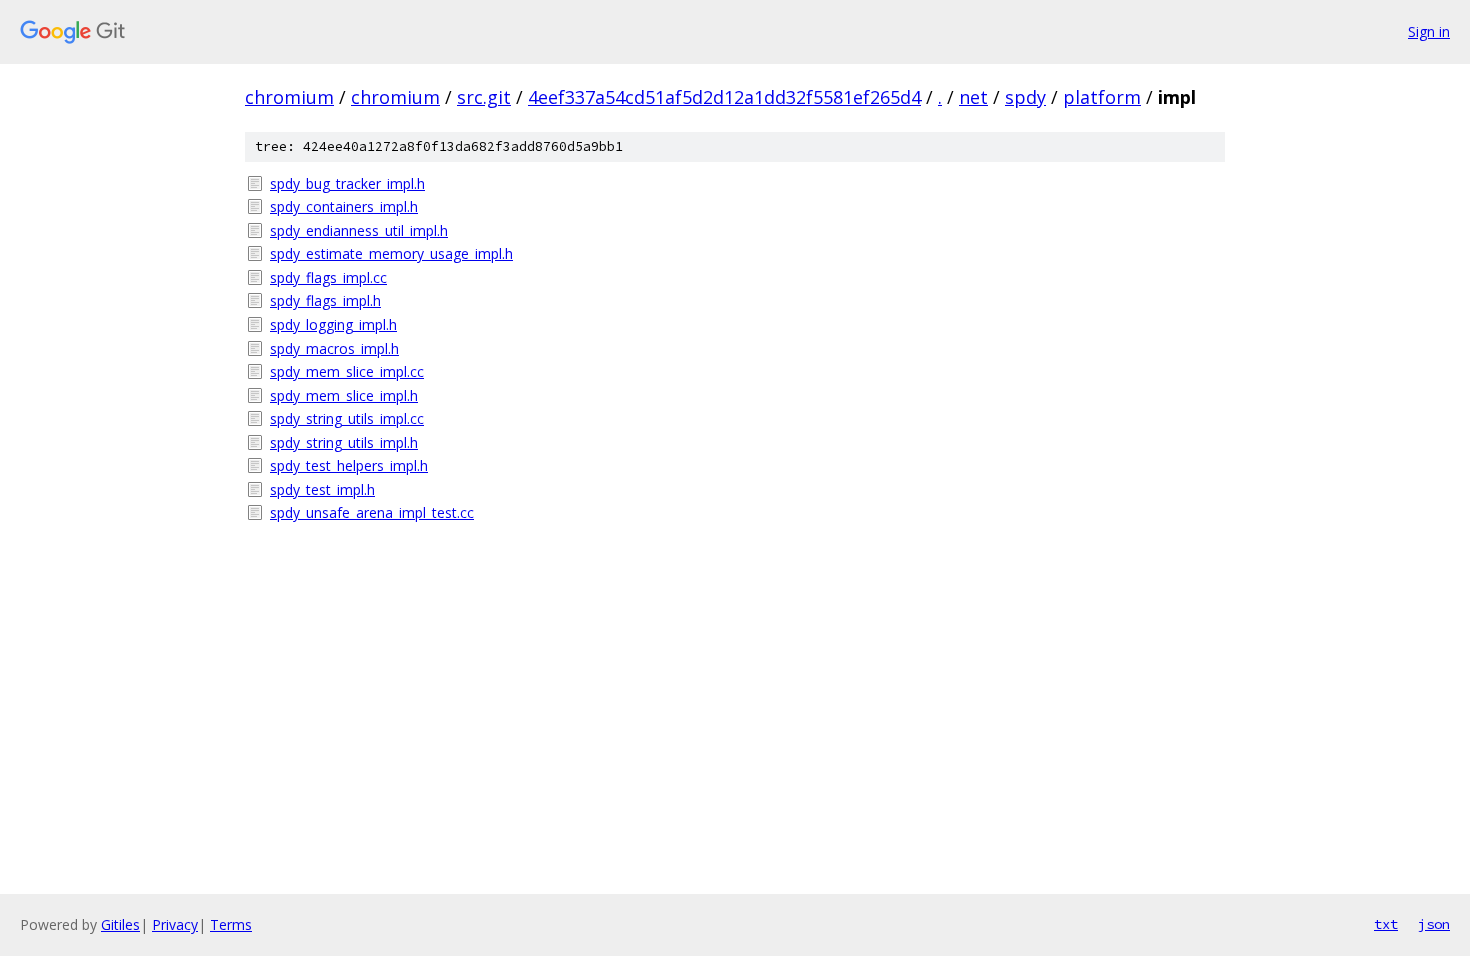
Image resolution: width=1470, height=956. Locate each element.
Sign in (1429, 31)
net (973, 97)
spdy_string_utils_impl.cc (347, 418)
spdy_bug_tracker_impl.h (347, 183)
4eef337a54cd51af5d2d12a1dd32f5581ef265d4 (724, 97)
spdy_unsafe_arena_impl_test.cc (372, 512)
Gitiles (120, 924)
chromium (289, 97)
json (1434, 924)
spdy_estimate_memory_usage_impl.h (391, 253)
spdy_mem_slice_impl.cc (347, 371)
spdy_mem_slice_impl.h (344, 395)
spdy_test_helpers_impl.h (349, 465)
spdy (1025, 97)
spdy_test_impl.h (322, 489)
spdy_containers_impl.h (344, 206)
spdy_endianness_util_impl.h (359, 230)
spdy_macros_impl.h (334, 348)
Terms (231, 924)
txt (1386, 924)
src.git (484, 97)
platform (1102, 97)
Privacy (175, 924)
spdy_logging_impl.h (333, 324)
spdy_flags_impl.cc (328, 277)
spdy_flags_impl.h (325, 300)
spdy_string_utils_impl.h (344, 442)
